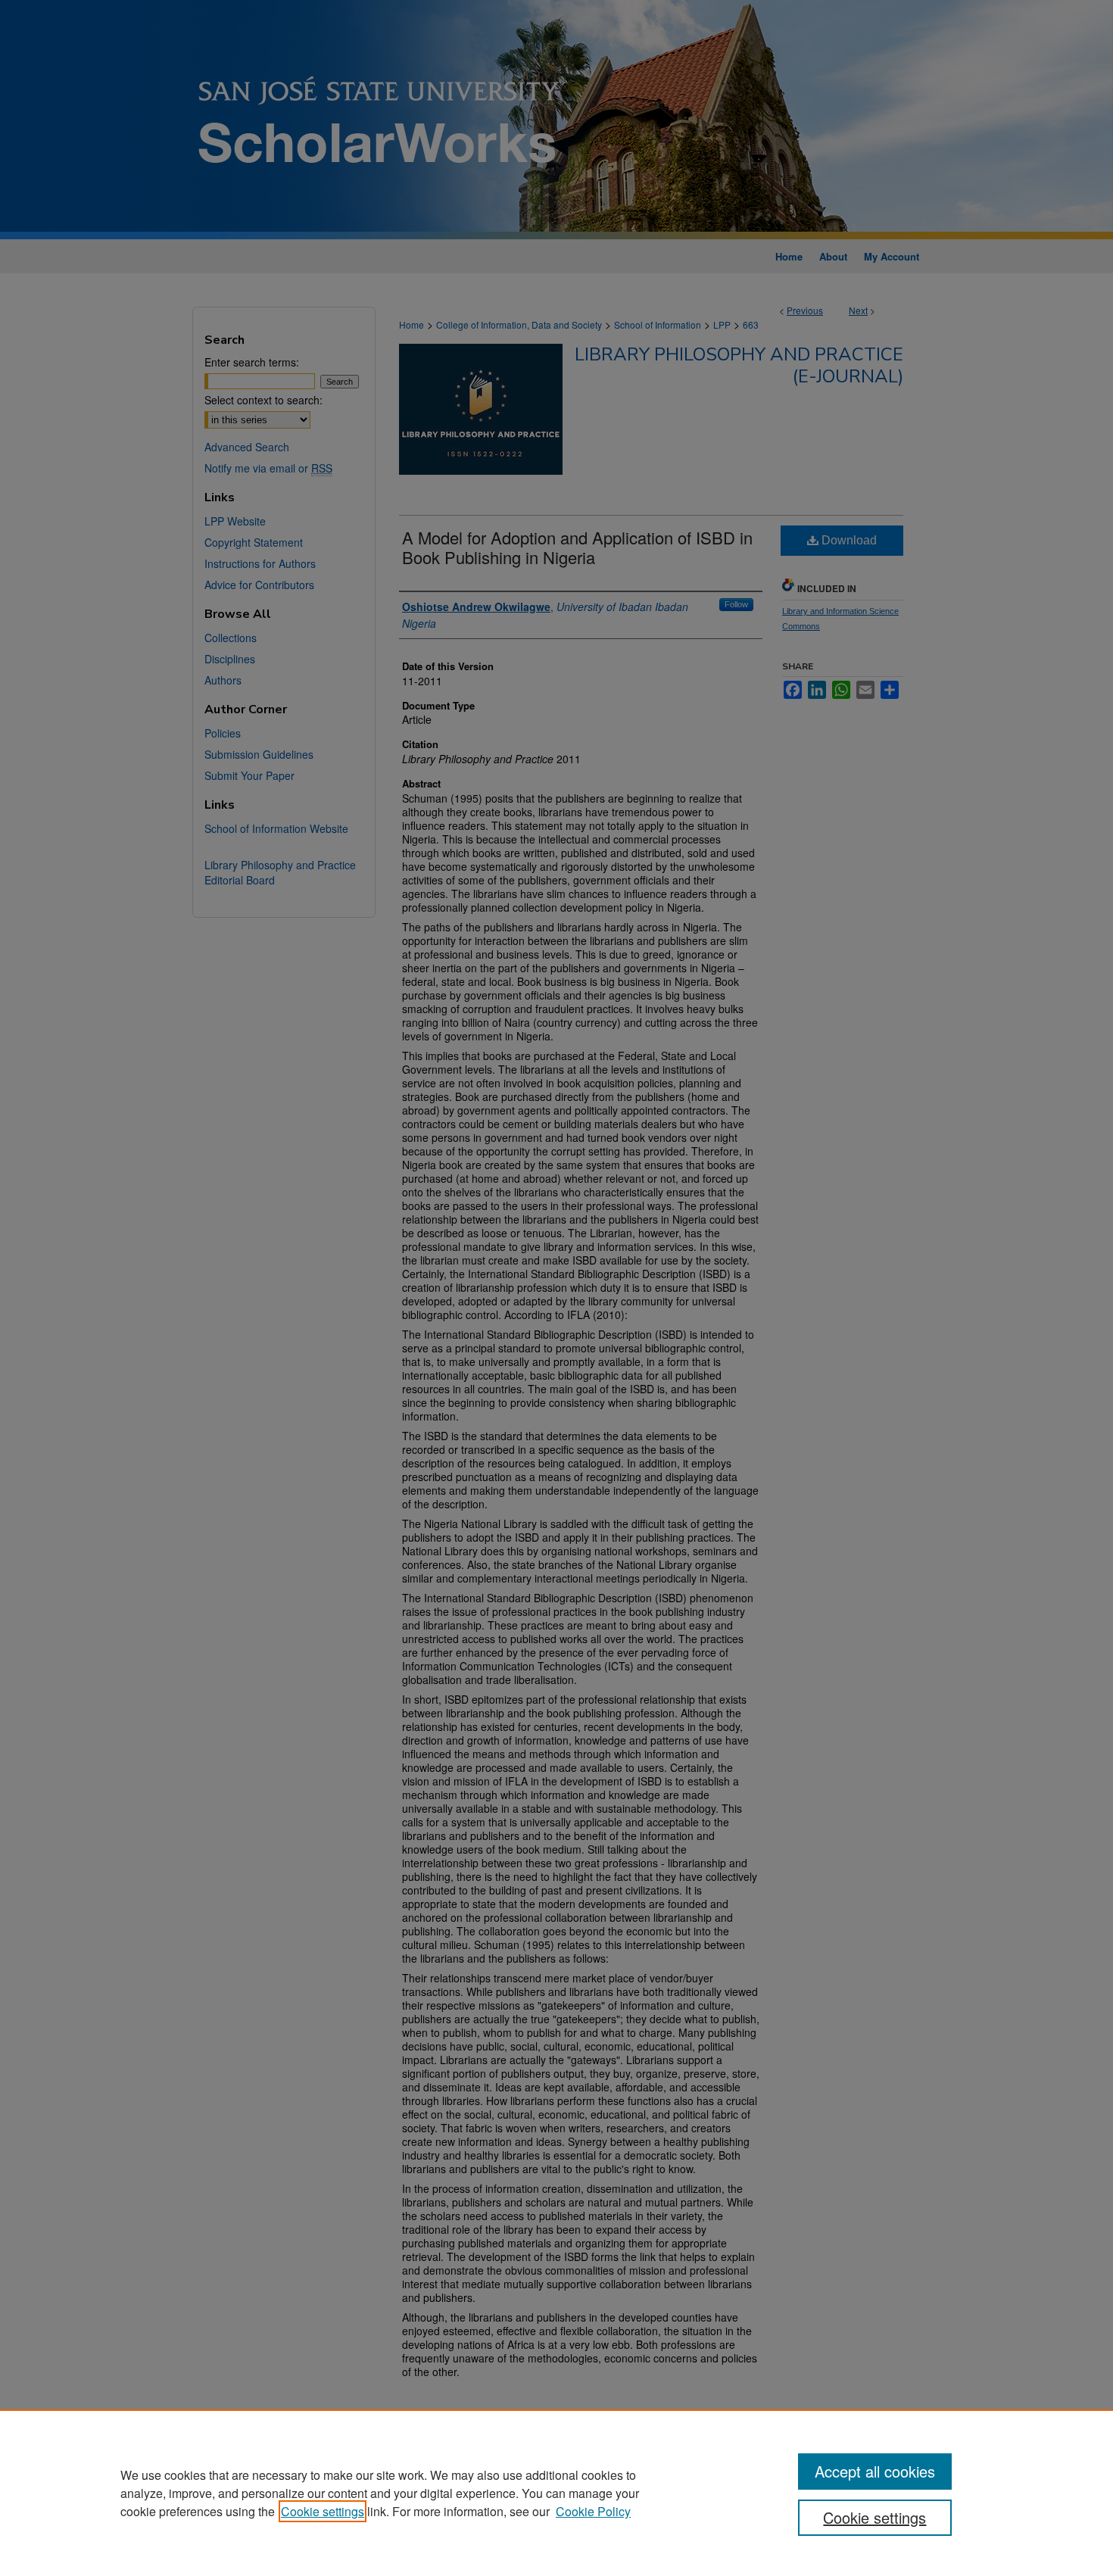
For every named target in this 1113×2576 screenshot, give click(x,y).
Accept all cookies (875, 2471)
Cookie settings (323, 2511)
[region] (556, 2493)
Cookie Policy (593, 2511)
